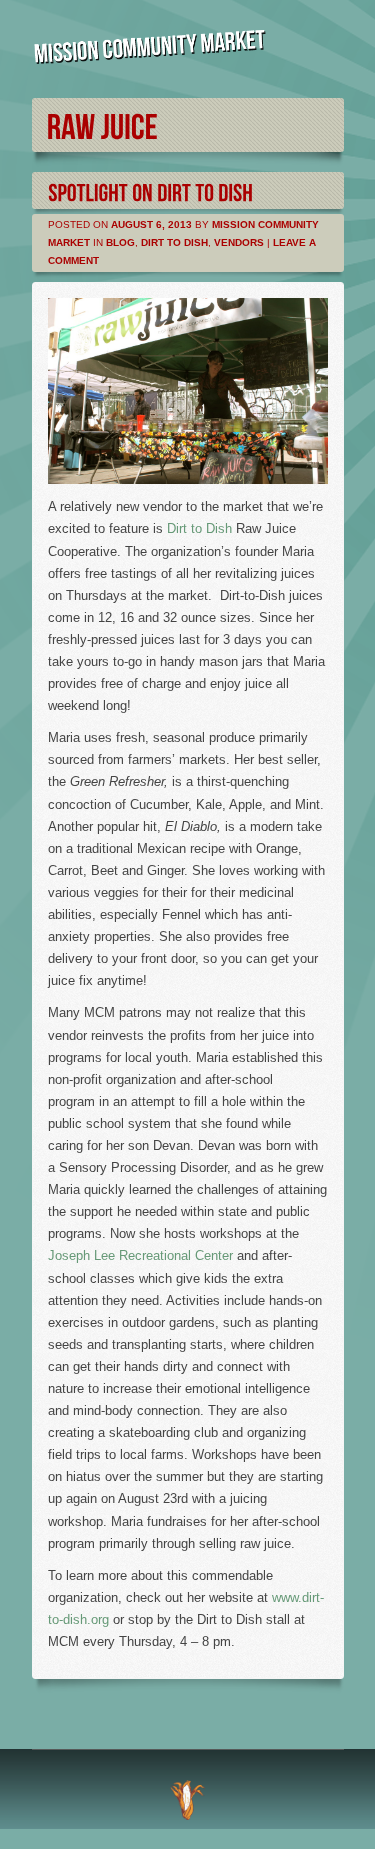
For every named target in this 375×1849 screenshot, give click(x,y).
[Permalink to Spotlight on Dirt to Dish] (150, 190)
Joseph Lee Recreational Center (140, 1255)
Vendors (239, 242)
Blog (120, 242)
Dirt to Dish (174, 242)
